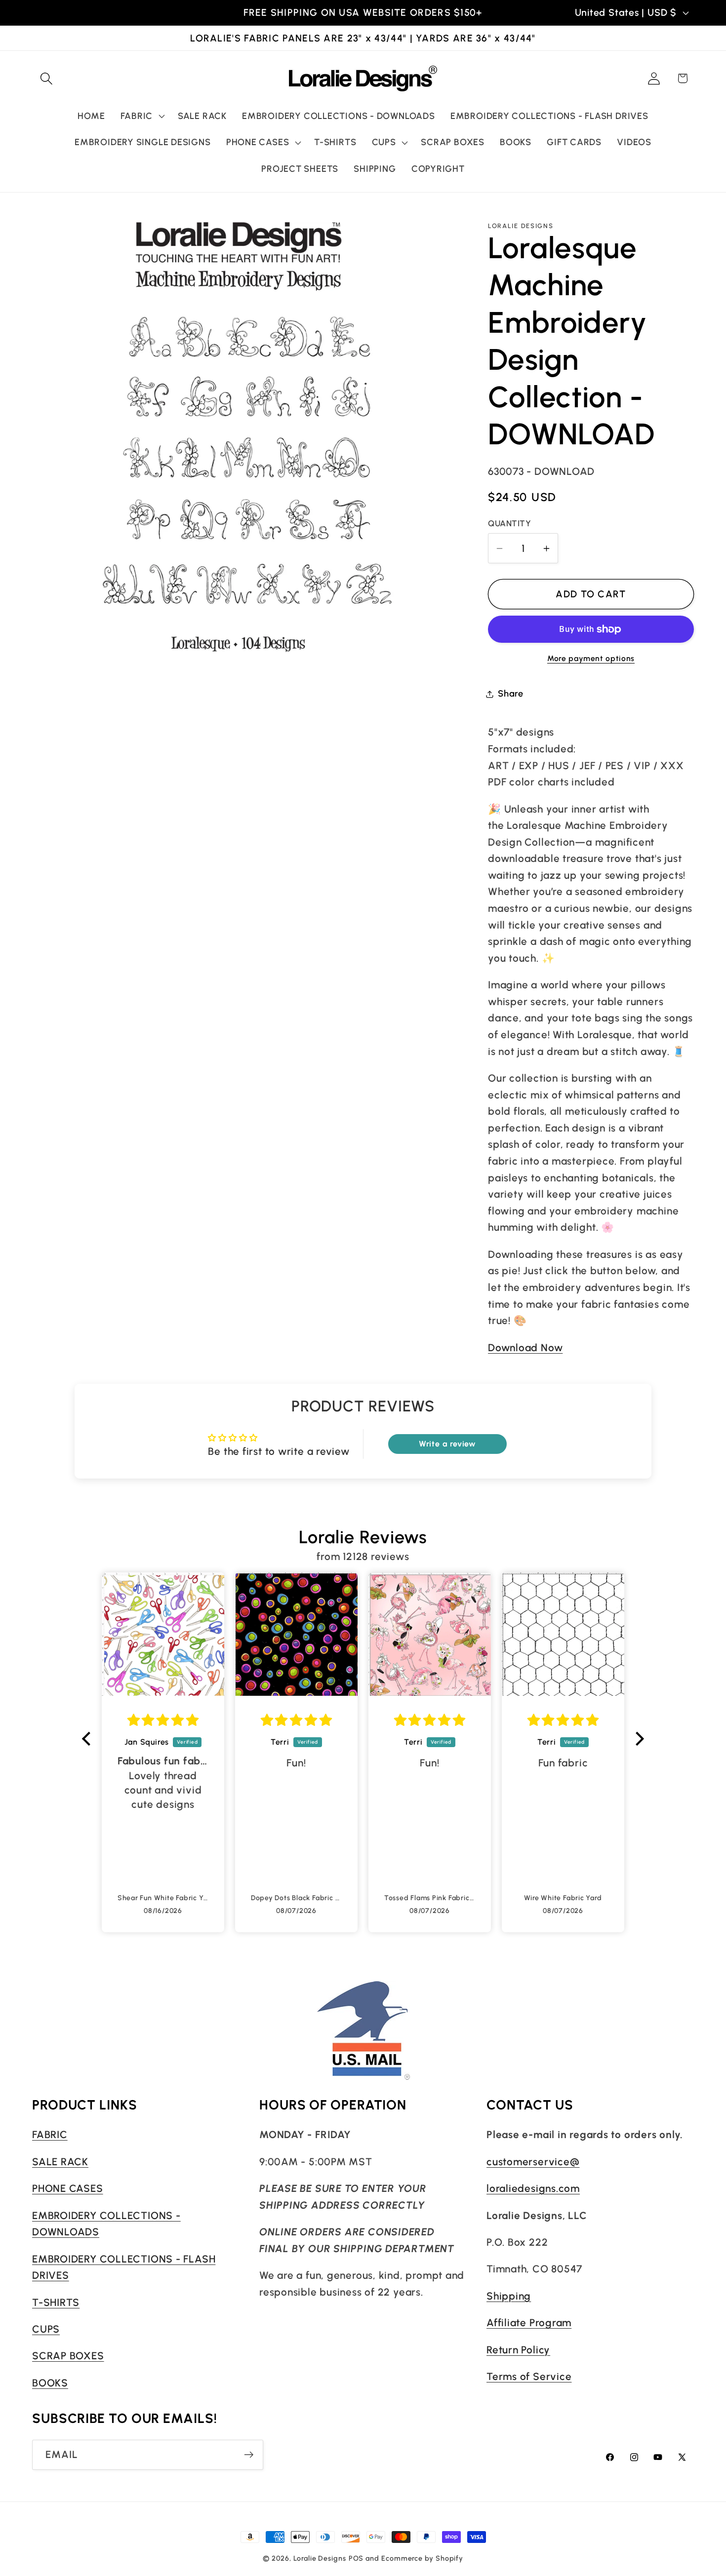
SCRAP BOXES (68, 2356)
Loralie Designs (320, 2558)
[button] (46, 78)
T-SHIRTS (56, 2302)
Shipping (509, 2295)
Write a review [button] (447, 1444)
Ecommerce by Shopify (422, 2558)
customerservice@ (533, 2161)
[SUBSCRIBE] (249, 2455)
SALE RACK (60, 2161)
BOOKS (50, 2382)
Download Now (525, 1347)
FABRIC (50, 2134)
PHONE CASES (68, 2188)
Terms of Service (529, 2376)
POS (356, 2558)
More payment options (591, 658)
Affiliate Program (529, 2322)
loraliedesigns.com (533, 2188)
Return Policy (518, 2349)
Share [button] (511, 694)
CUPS (46, 2328)
